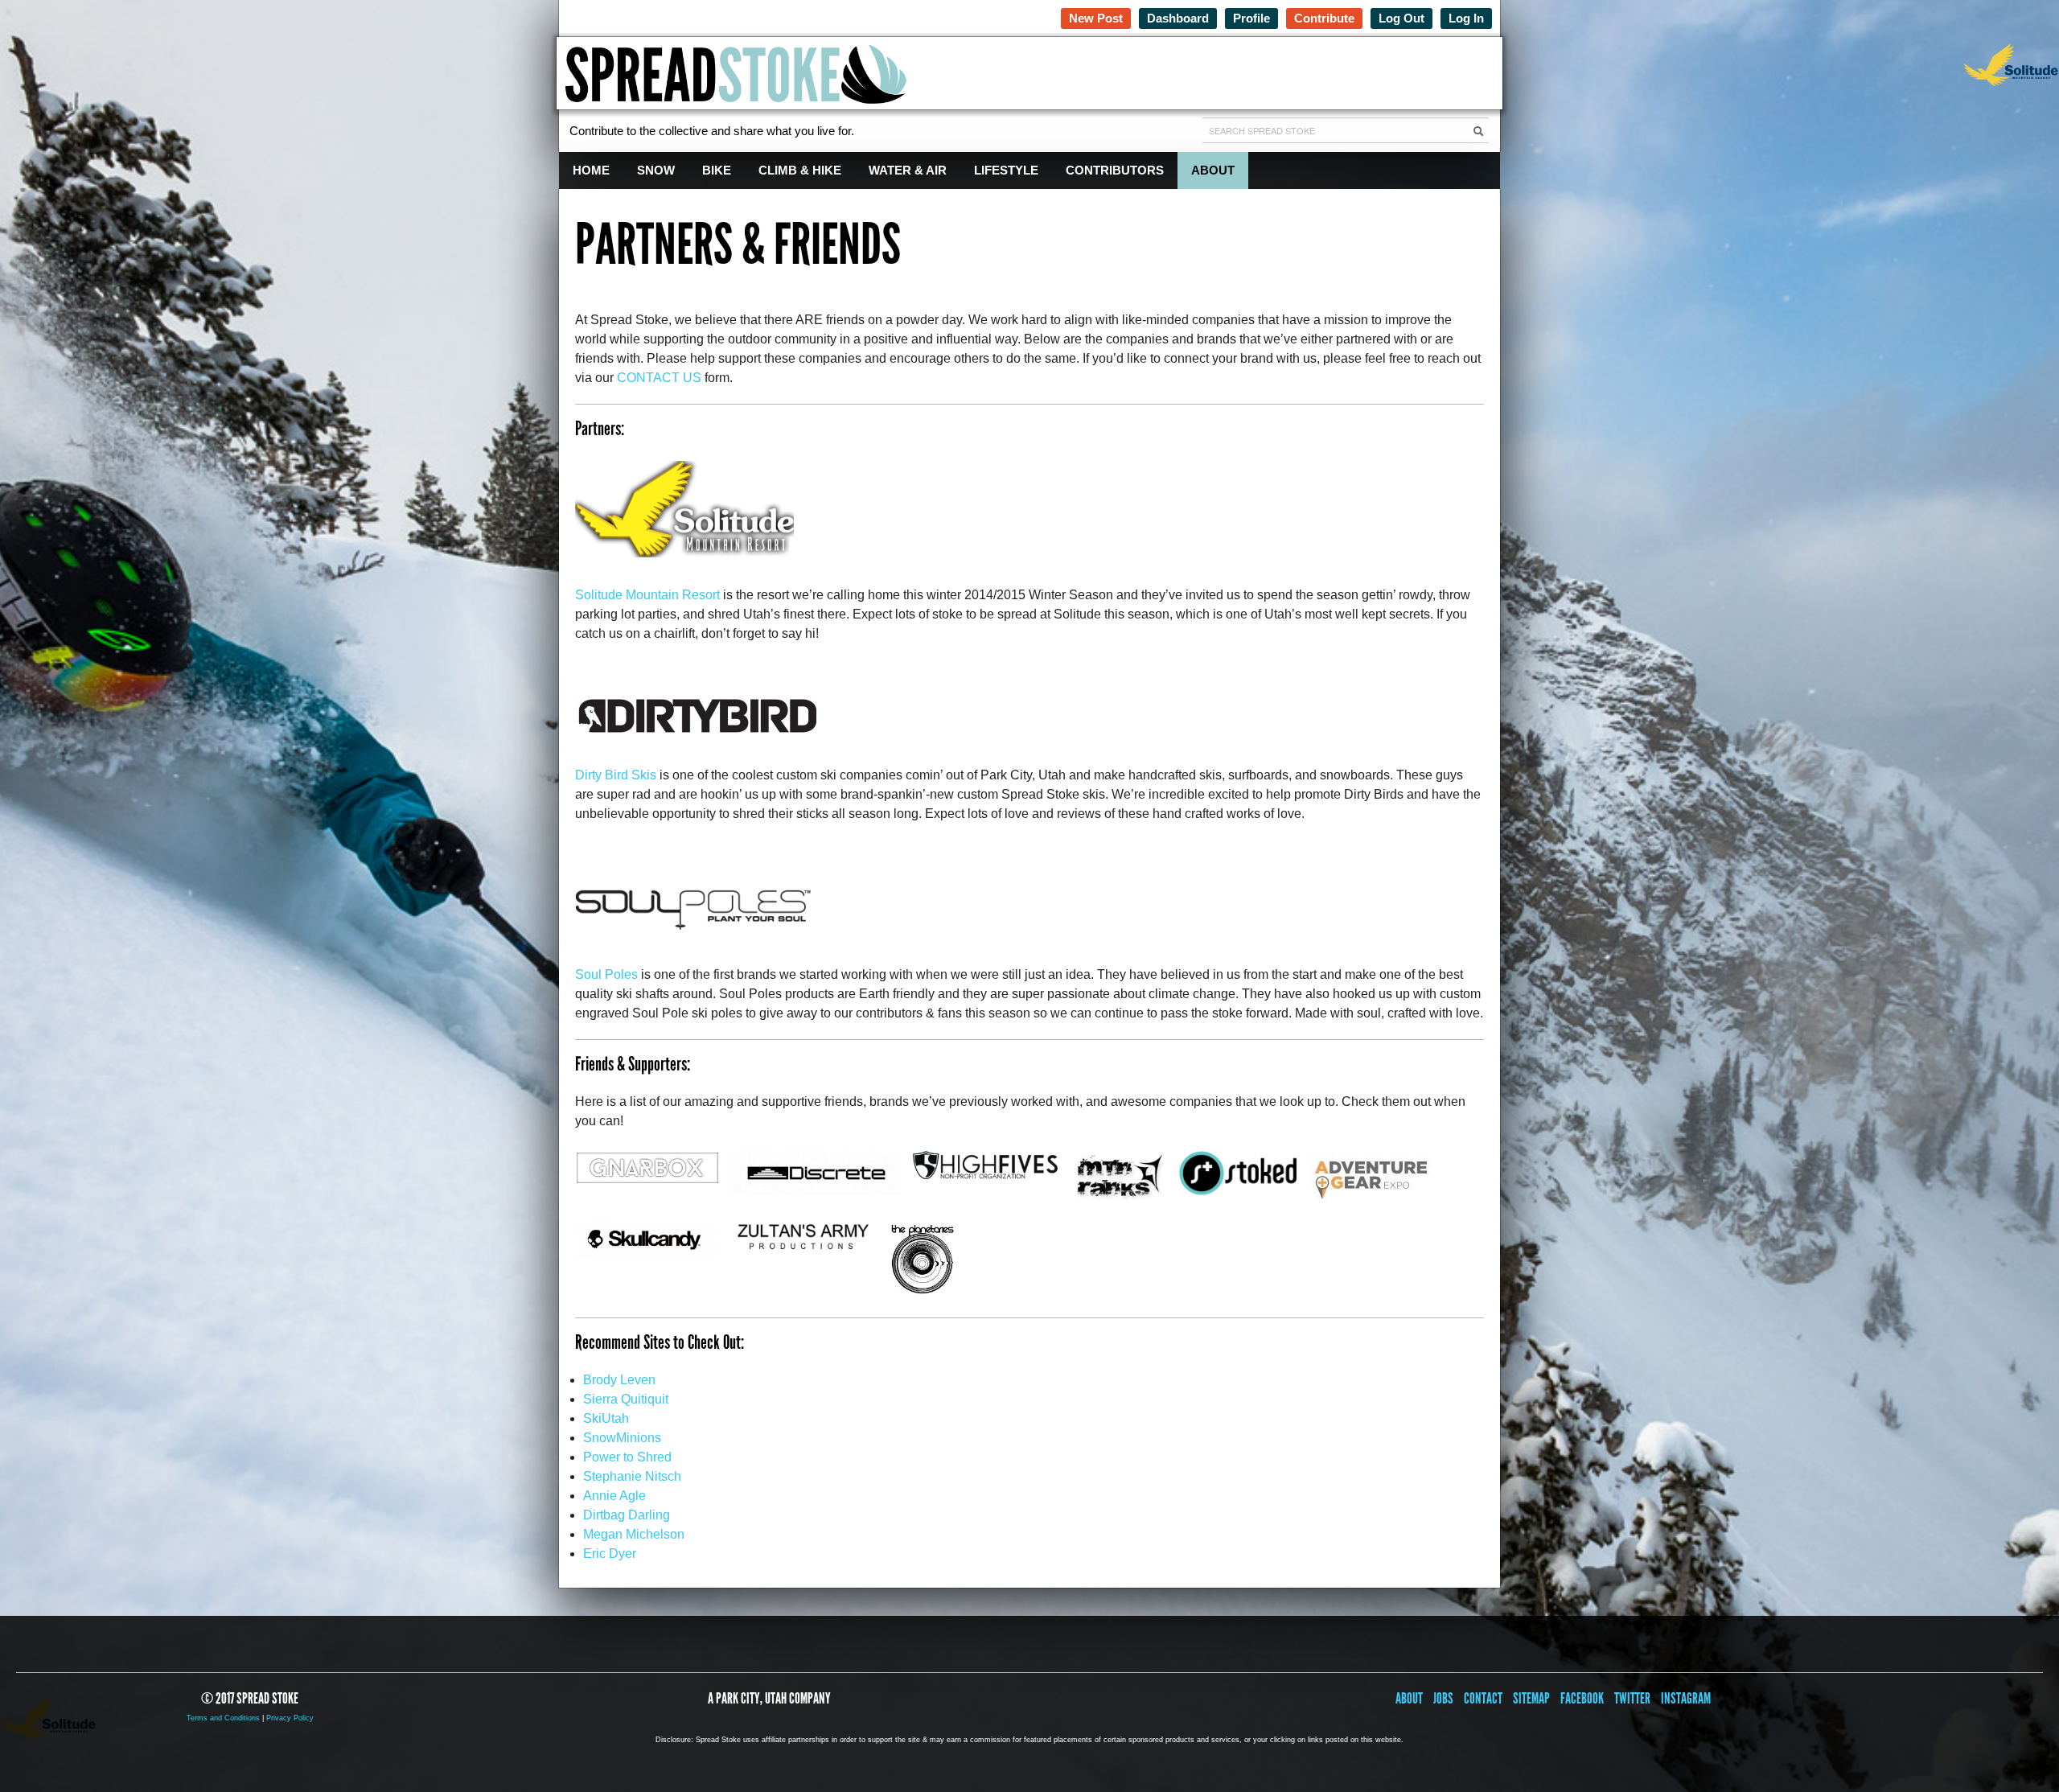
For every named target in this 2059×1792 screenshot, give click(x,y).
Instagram (1686, 1698)
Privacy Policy (290, 1718)
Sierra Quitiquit (626, 1399)
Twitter (1632, 1698)
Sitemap (1531, 1698)
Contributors (1115, 170)
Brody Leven (619, 1380)
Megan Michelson (634, 1534)
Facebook (1582, 1698)
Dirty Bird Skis (616, 775)
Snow (656, 170)
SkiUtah (606, 1418)
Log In (1466, 18)
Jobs (1443, 1698)
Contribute (1324, 18)
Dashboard (1178, 18)
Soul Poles (606, 974)
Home (591, 170)
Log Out (1401, 18)
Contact (1483, 1698)
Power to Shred (627, 1457)
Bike (717, 170)
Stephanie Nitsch (632, 1476)
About (1213, 170)
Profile (1251, 18)
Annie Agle (614, 1496)
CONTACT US (659, 378)
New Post (1096, 18)
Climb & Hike (800, 170)
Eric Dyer (610, 1554)
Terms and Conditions (223, 1718)
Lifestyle (1006, 170)
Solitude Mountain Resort (647, 595)
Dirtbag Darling (627, 1515)
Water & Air (908, 170)
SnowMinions (622, 1438)
